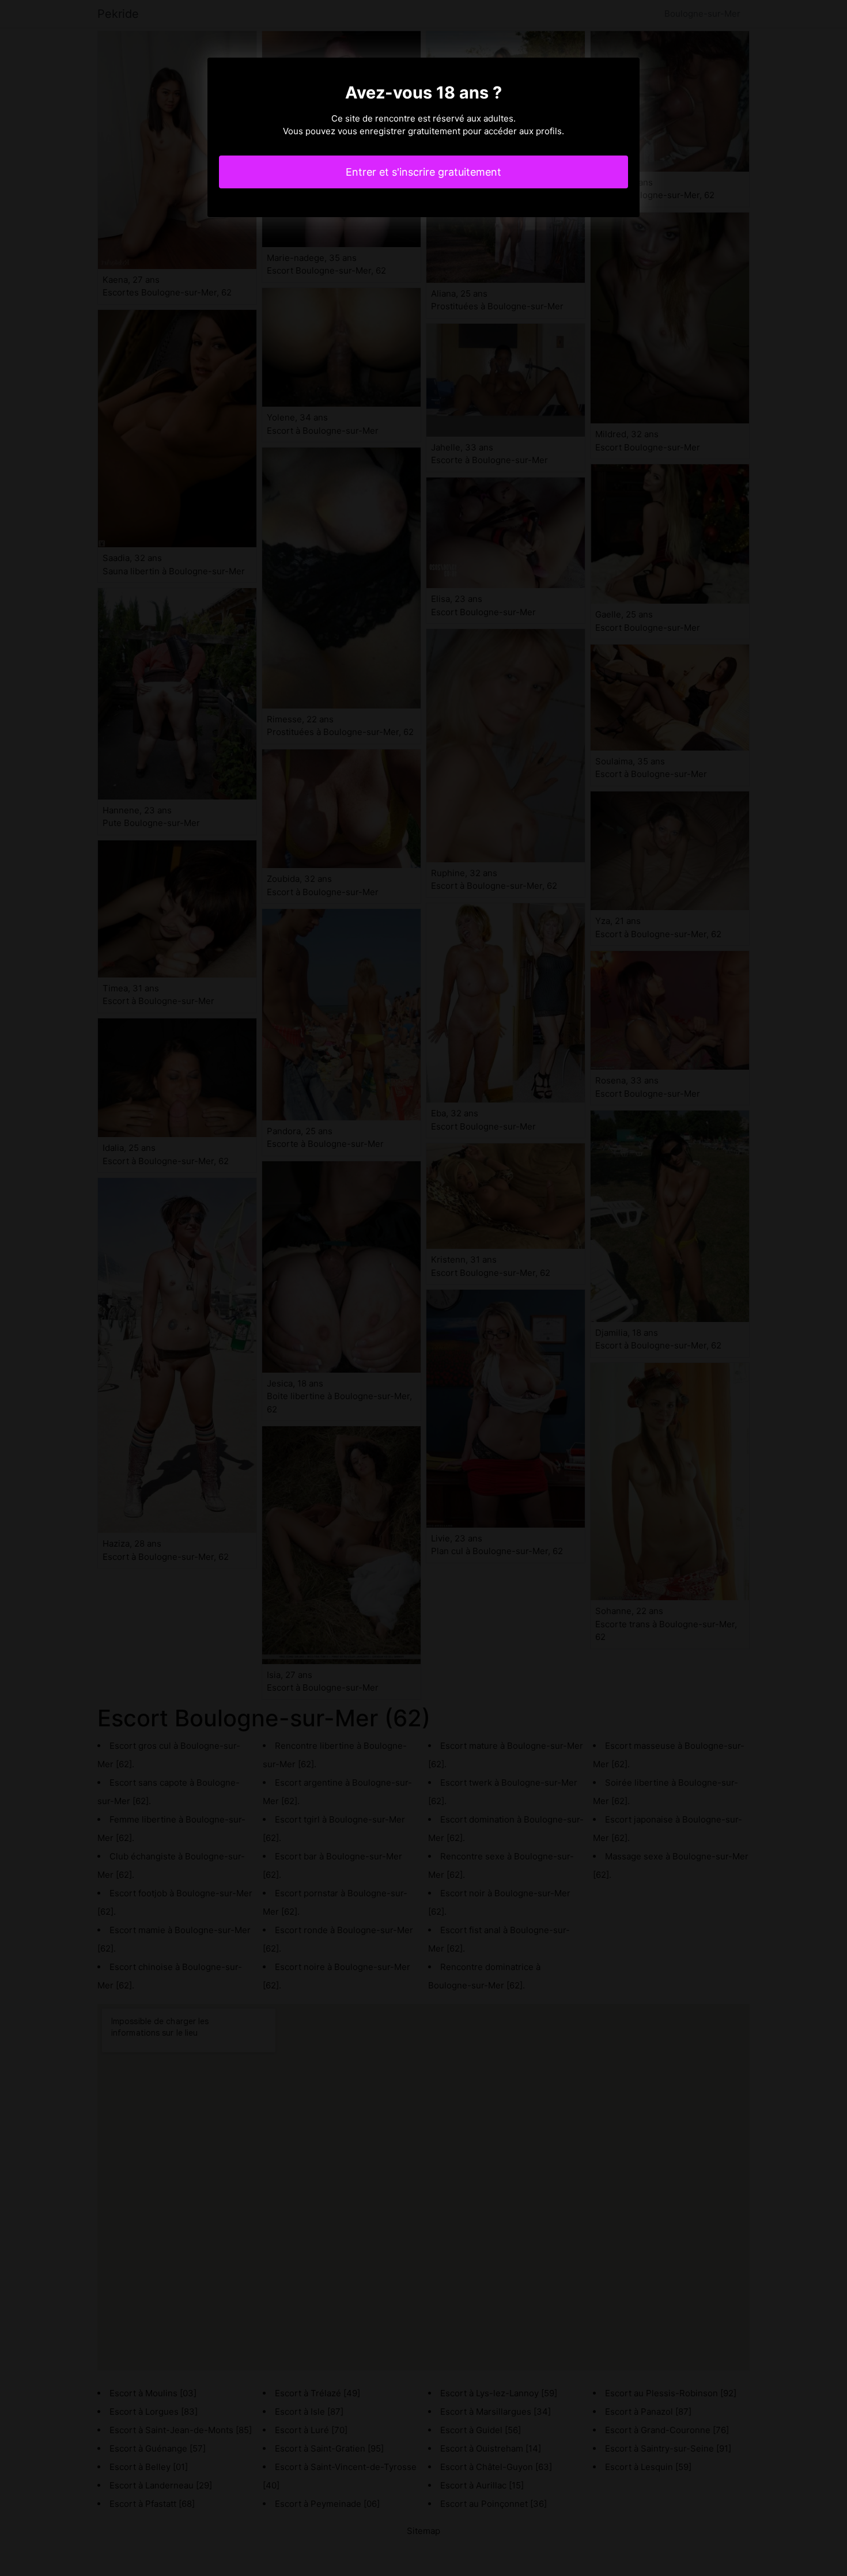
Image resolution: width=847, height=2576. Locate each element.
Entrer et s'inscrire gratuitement (423, 172)
